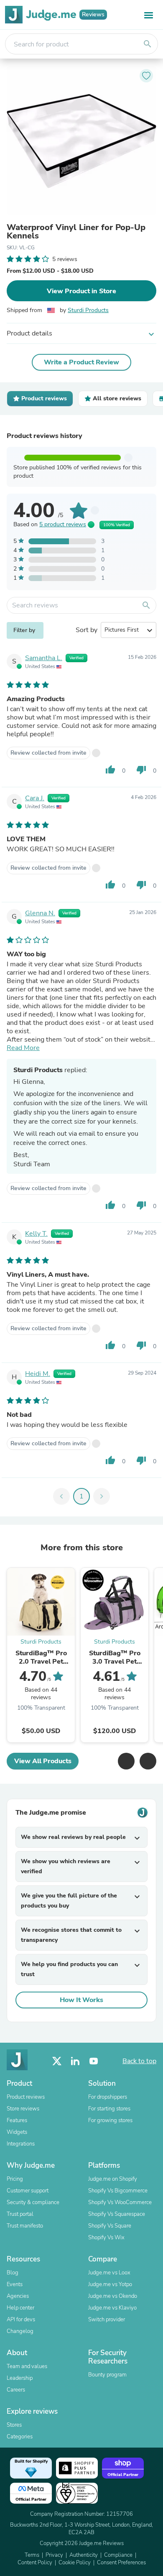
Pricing (15, 2179)
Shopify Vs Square (110, 2226)
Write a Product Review (81, 362)
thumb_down (141, 770)
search (148, 44)
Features (17, 2120)
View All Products (43, 1761)
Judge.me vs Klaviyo (112, 2308)
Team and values (27, 2366)
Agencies (18, 2296)
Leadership (20, 2378)
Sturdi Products (88, 310)
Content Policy (35, 2563)
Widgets (17, 2132)
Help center (20, 2308)
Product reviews (26, 2097)
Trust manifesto (25, 2226)
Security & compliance (33, 2202)
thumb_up (110, 770)
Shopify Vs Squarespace (117, 2214)
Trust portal (20, 2214)
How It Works (81, 2000)
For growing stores (110, 2120)
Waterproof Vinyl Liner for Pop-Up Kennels (76, 232)
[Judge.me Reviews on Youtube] (94, 2061)
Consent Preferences (121, 2563)
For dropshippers (108, 2097)
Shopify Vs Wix (106, 2238)
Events (15, 2284)
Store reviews (23, 2109)
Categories (20, 2437)
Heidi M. (38, 1374)
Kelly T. (36, 1234)
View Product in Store (81, 291)
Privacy (54, 2555)
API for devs (21, 2320)
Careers (16, 2390)
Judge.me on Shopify (113, 2179)
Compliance (118, 2555)
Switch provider (107, 2320)
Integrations (21, 2144)
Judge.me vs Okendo (113, 2296)
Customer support (28, 2191)
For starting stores (109, 2109)
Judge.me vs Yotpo (110, 2284)
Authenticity (84, 2555)
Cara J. (35, 798)
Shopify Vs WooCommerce (120, 2202)
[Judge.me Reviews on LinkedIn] (75, 2061)
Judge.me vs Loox (109, 2273)
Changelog (20, 2331)
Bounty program (107, 2375)
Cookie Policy (75, 2563)
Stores (14, 2425)
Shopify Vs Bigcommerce (118, 2191)
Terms (32, 2555)
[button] (126, 1761)
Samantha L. (44, 658)
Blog (13, 2273)
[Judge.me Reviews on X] (57, 2061)
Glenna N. (40, 913)
